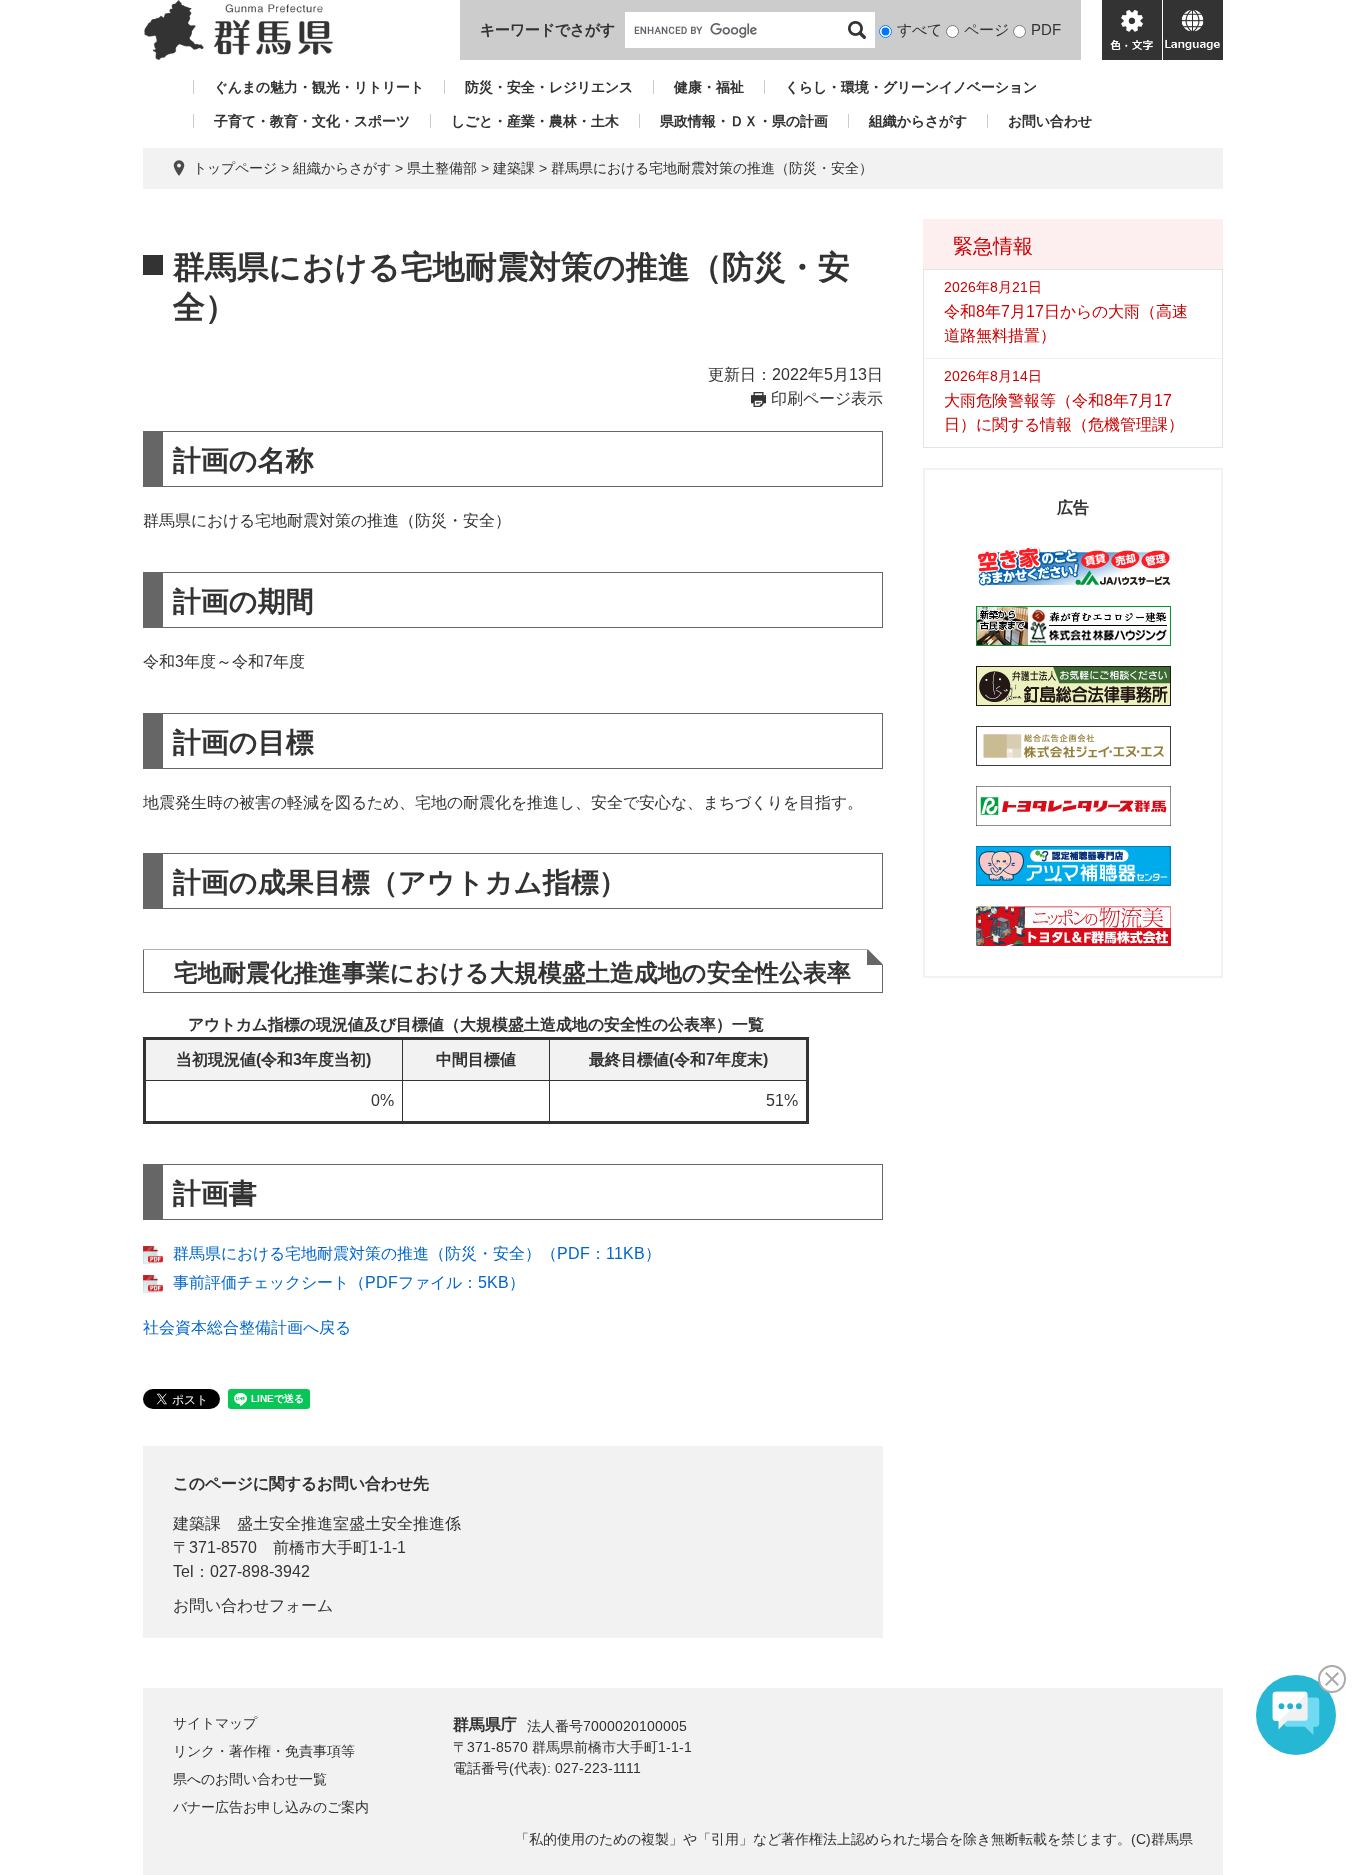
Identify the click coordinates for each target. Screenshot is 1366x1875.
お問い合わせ (1050, 121)
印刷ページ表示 (827, 398)
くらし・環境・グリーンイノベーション (911, 87)
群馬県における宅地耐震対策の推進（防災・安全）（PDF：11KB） (417, 1253)
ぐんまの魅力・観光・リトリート (319, 87)
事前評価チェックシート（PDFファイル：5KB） (349, 1282)
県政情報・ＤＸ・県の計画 (744, 121)
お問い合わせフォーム (253, 1605)
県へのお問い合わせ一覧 (250, 1779)
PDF (1046, 29)
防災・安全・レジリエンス (549, 87)
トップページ (235, 168)
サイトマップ (215, 1723)
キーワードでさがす (547, 29)
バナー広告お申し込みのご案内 (271, 1807)
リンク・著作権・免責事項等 (264, 1751)
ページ (986, 29)
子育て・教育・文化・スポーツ (312, 121)
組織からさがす (918, 121)
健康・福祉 (709, 87)
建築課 (514, 168)
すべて (919, 29)
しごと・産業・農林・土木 (535, 121)
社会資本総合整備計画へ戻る (247, 1327)
